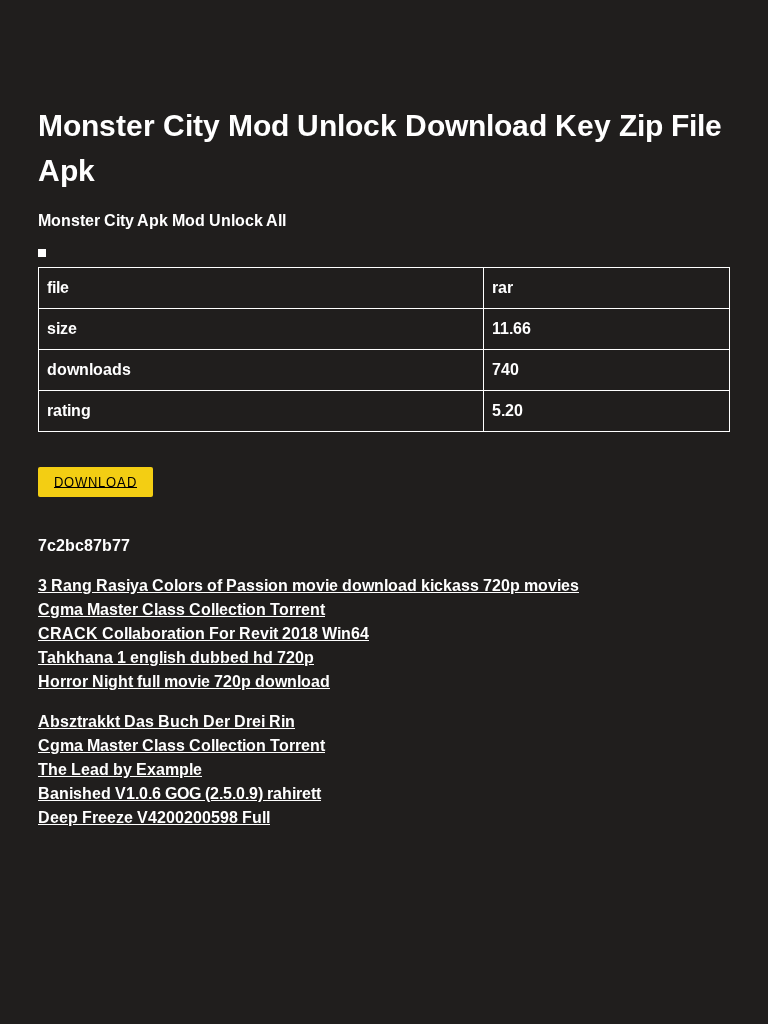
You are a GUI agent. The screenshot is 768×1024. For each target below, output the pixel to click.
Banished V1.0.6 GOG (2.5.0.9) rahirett (179, 793)
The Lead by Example (120, 769)
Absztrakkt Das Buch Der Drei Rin (166, 721)
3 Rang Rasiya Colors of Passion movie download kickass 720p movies (308, 585)
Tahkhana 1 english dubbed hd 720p (176, 657)
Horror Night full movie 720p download (184, 681)
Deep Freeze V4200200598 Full (154, 817)
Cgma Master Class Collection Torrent (181, 609)
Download (95, 481)
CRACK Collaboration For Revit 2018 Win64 (203, 633)
